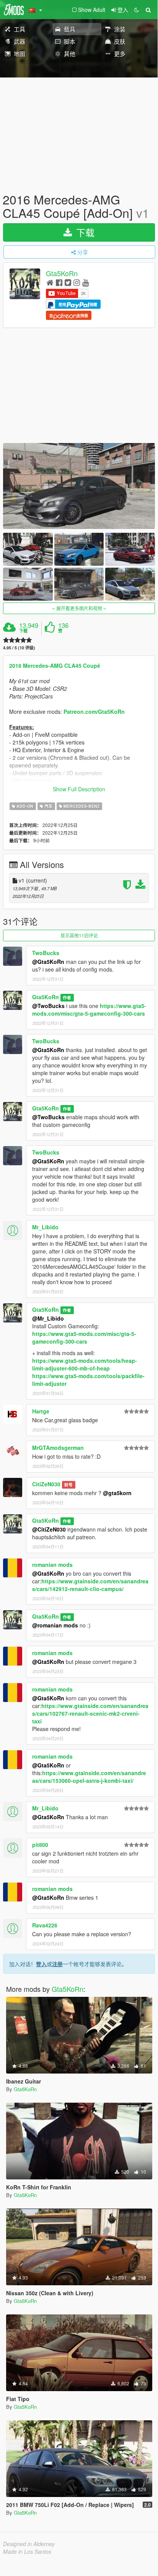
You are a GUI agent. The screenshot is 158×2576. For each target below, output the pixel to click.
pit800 (40, 1845)
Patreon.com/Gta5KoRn (94, 712)
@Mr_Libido (48, 1318)
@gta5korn (117, 1493)
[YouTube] (86, 282)
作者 (67, 997)
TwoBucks (46, 953)
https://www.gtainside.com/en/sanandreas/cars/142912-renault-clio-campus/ (90, 1585)
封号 (68, 1485)
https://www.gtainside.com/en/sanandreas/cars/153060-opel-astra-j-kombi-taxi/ (89, 1777)
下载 (84, 232)
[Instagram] (77, 282)
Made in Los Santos (27, 2551)
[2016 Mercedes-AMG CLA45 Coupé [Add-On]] (79, 486)
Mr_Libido (45, 1227)
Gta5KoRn (62, 273)
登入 (41, 1964)
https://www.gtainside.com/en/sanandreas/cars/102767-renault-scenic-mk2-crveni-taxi (90, 1713)
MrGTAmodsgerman (58, 1448)
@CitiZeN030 (49, 1529)
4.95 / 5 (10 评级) (19, 648)
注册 (57, 1964)
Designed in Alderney (29, 2544)
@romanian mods (55, 1625)
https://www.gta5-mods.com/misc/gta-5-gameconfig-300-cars (89, 1010)
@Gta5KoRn (48, 962)
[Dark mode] (137, 10)
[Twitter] (68, 282)
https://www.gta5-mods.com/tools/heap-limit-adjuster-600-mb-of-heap (85, 1364)
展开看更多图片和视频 (79, 608)
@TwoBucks (48, 1006)
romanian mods (52, 1565)
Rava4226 (45, 1925)
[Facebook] (59, 282)
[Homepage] (50, 282)
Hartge (41, 1411)
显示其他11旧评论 (79, 935)
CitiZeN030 (46, 1484)
